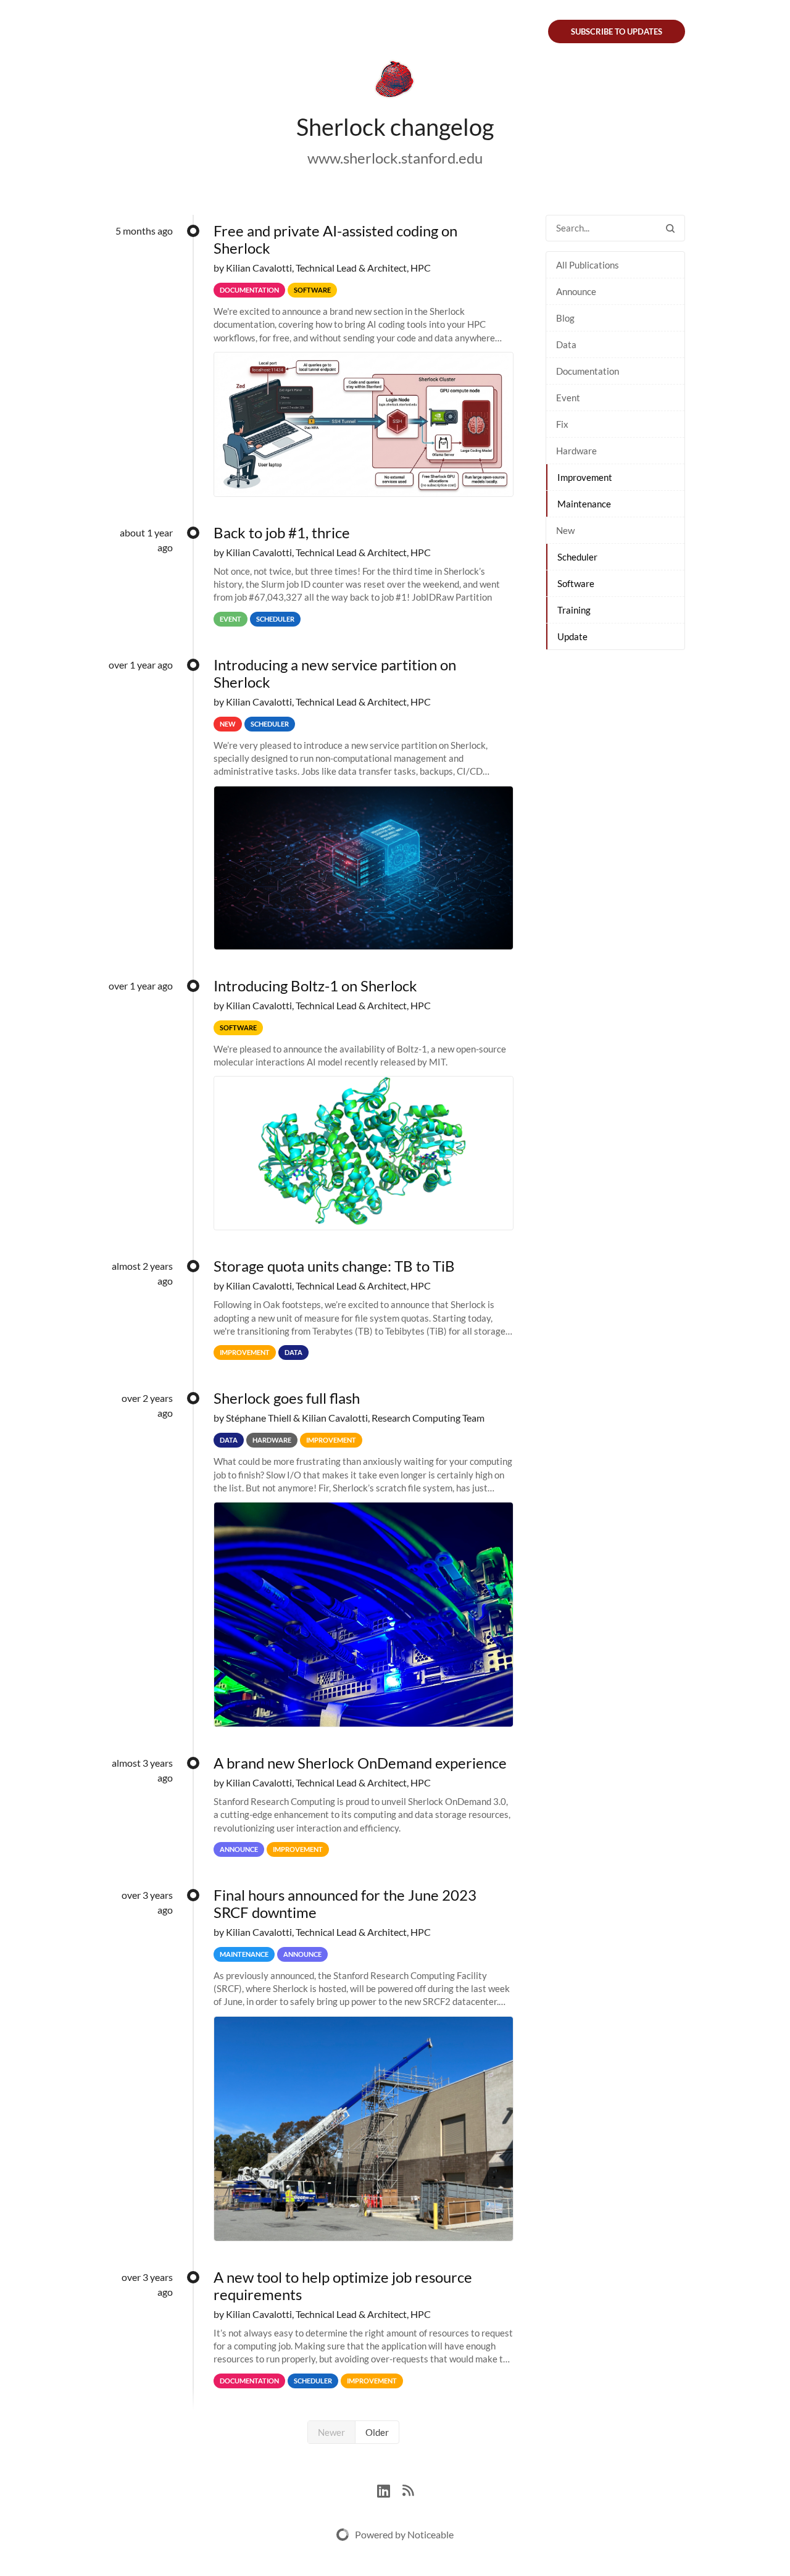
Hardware (576, 451)
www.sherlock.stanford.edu (395, 158)
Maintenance (584, 504)
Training (574, 610)
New (565, 530)
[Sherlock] (395, 81)
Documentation (588, 371)
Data (566, 344)
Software (576, 583)
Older (377, 2432)
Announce (576, 291)
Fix (562, 424)
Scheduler (577, 557)
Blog (565, 318)
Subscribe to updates (617, 31)
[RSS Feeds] (408, 2489)
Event (568, 398)
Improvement (585, 477)
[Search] (670, 228)
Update (572, 636)
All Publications (588, 265)
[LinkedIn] (390, 2489)
